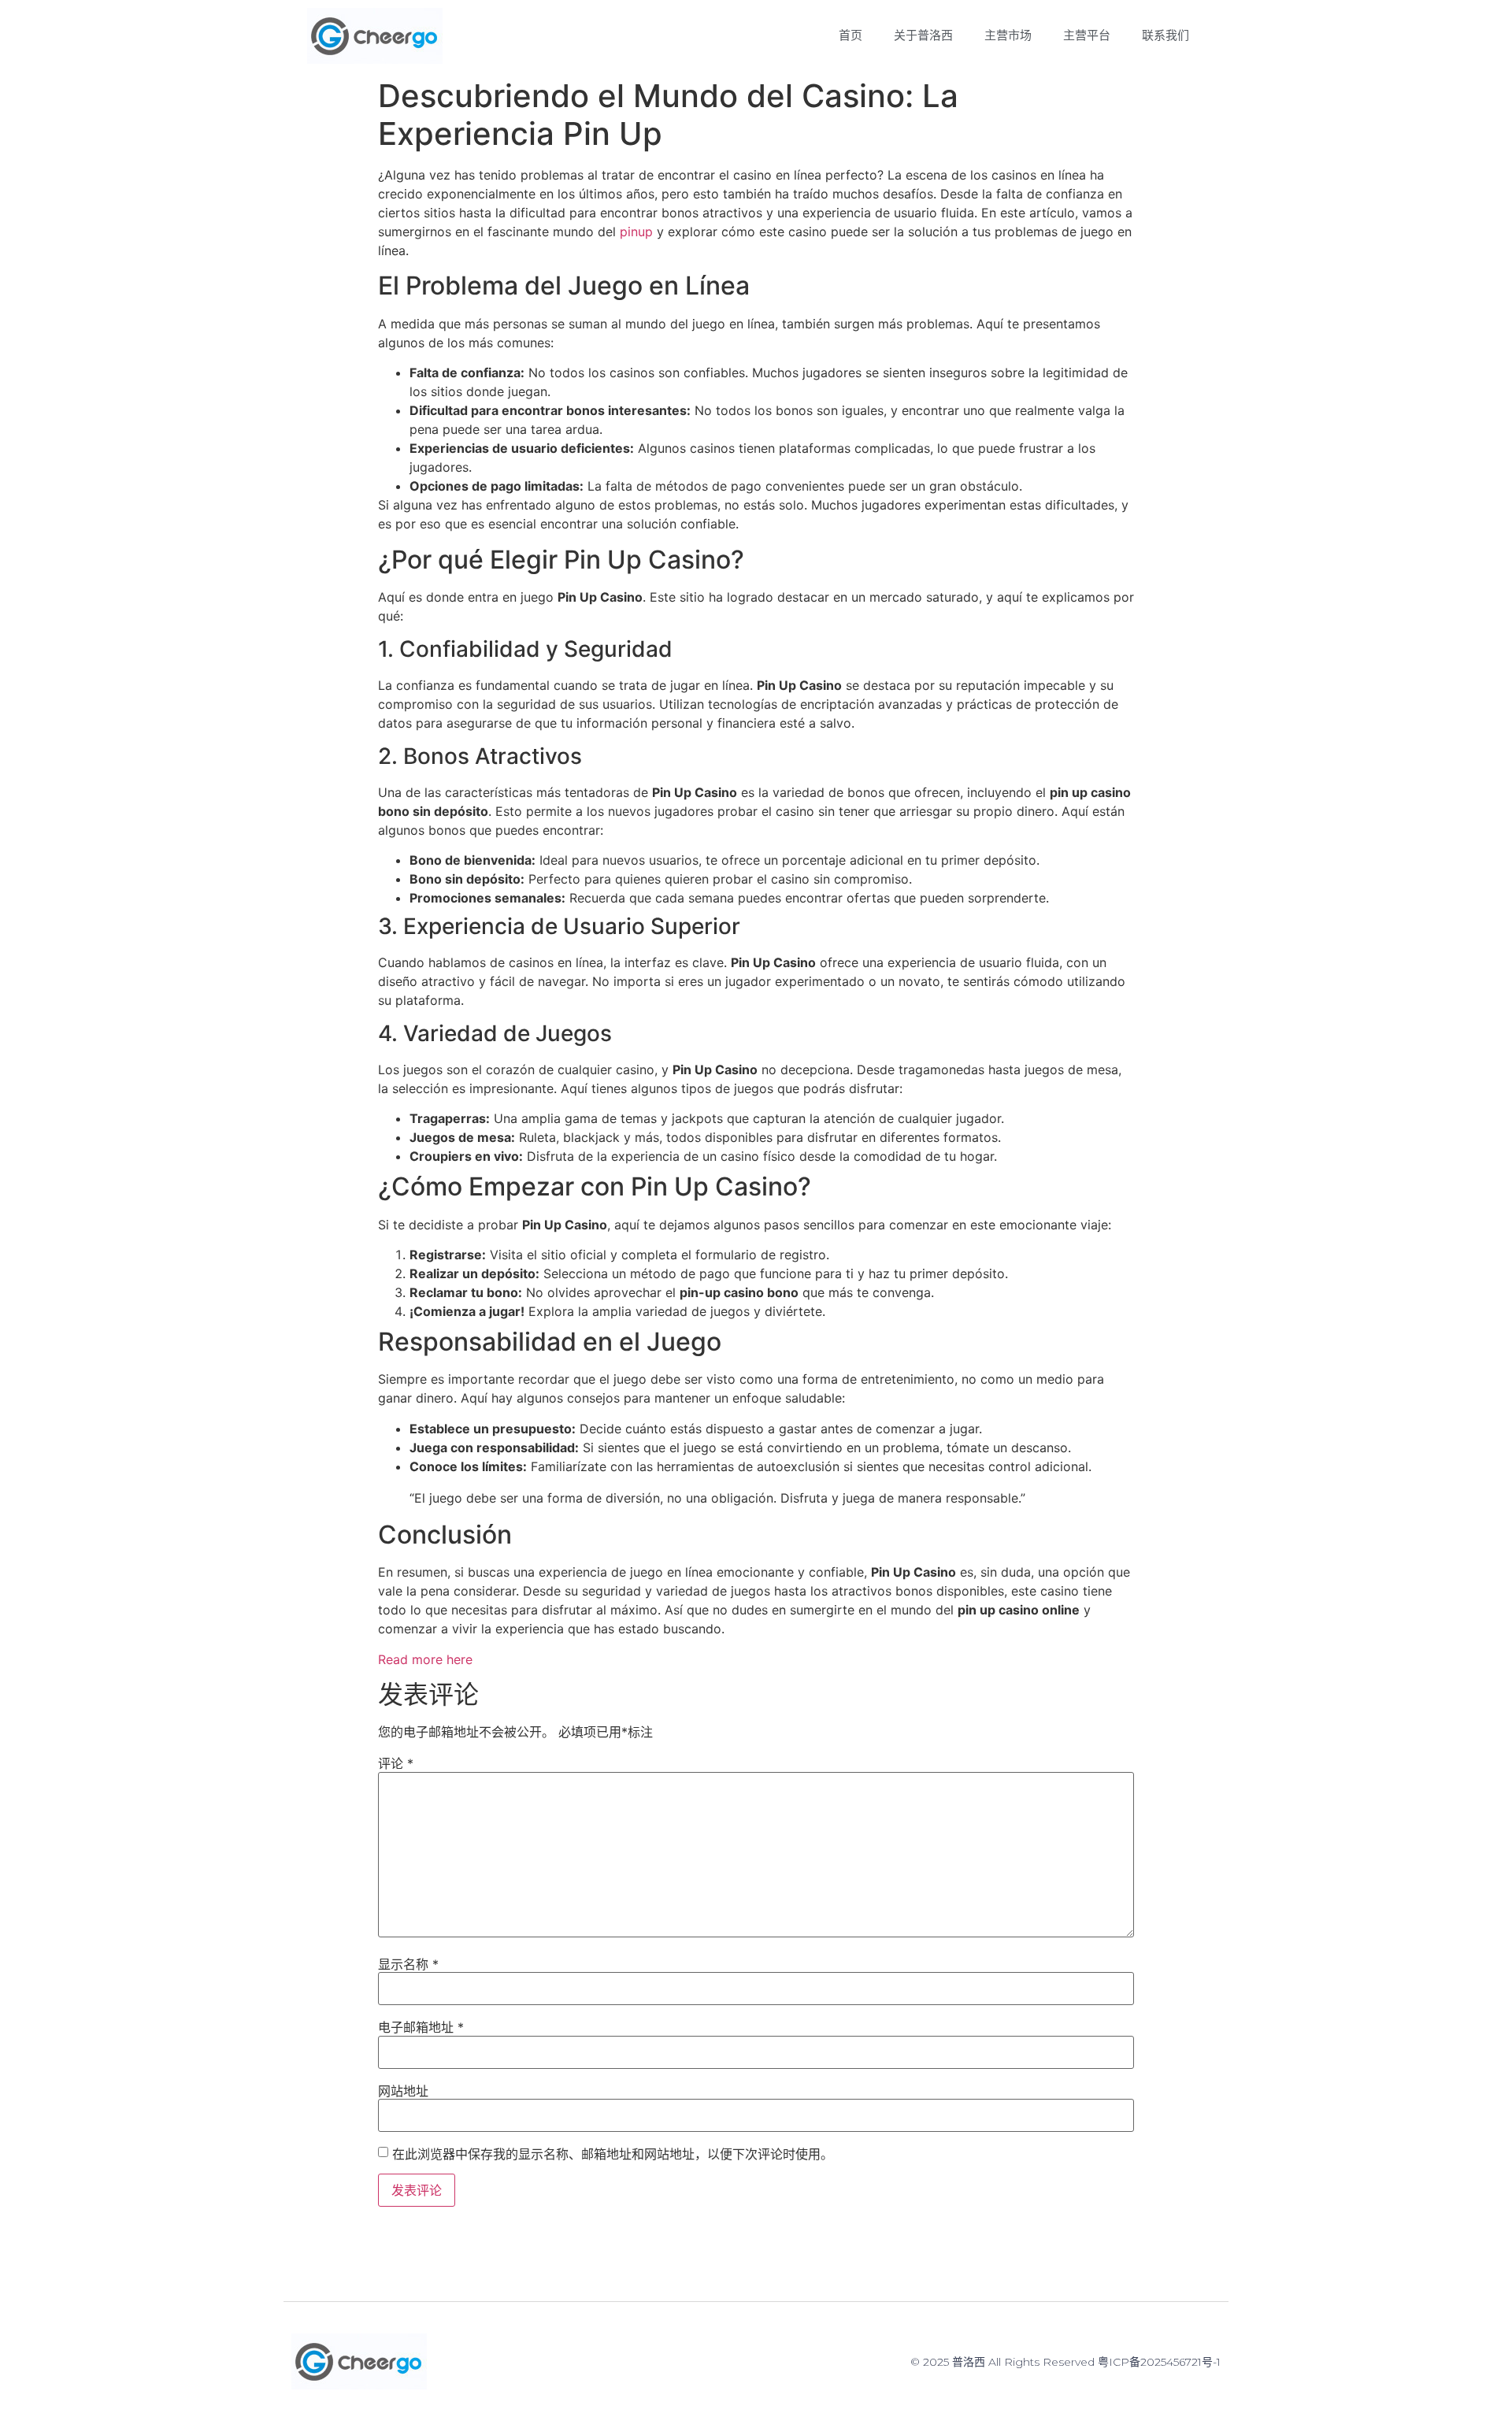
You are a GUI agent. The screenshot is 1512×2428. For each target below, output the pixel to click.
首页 (850, 35)
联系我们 (1165, 35)
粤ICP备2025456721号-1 (1159, 2362)
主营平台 (1087, 35)
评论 (396, 1763)
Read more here (425, 1659)
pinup (636, 232)
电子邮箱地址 (421, 2027)
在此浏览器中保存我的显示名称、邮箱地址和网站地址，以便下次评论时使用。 (613, 2154)
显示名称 (408, 1964)
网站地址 (403, 2091)
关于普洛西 (923, 35)
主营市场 (1008, 35)
